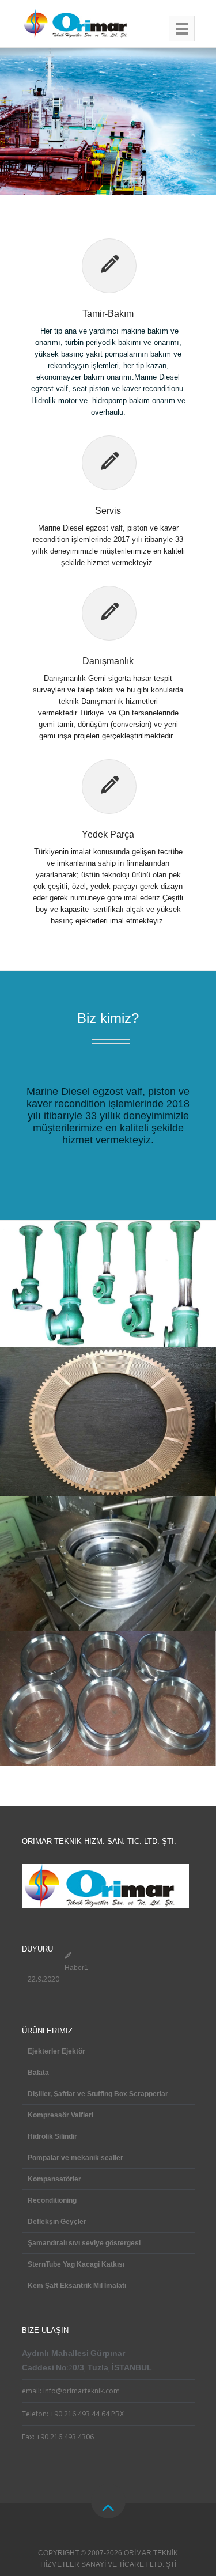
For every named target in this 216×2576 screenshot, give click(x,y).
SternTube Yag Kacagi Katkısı (76, 2264)
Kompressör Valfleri (60, 2115)
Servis (108, 511)
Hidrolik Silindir (52, 2136)
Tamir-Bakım (108, 314)
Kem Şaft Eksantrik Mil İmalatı (77, 2286)
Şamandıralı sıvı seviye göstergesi (84, 2243)
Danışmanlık (108, 661)
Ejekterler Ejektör (56, 2051)
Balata (38, 2073)
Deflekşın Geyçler (57, 2222)
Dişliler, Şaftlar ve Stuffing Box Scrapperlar (98, 2094)
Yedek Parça (108, 834)
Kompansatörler (54, 2179)
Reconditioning (52, 2200)
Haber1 (76, 1968)
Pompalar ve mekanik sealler (75, 2158)
